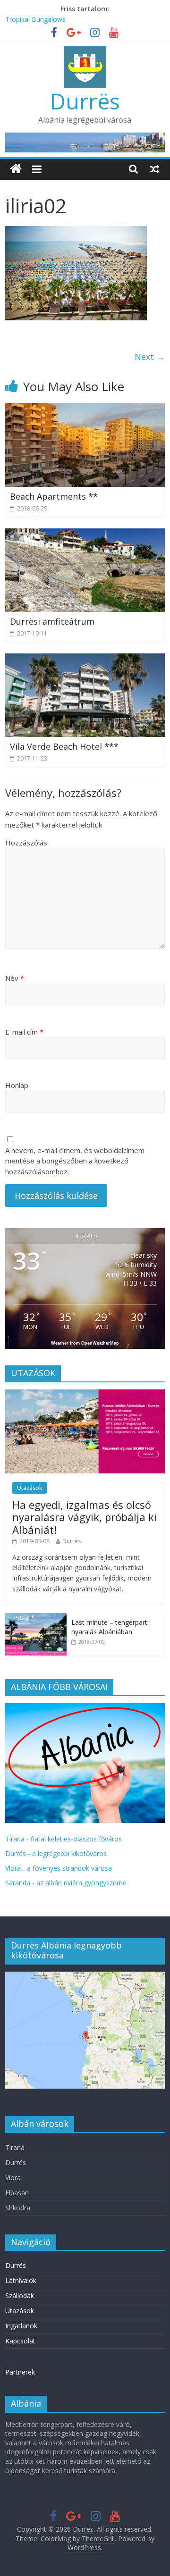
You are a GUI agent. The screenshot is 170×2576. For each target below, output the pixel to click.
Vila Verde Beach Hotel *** (64, 746)
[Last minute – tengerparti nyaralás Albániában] (36, 1618)
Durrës (85, 101)
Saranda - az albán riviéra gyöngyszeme (66, 1883)
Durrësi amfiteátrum (52, 621)
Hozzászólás (26, 843)
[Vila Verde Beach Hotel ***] (85, 659)
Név (15, 978)
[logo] (85, 1708)
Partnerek (20, 2372)
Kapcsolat (20, 2341)
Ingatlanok (21, 2326)
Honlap (17, 1085)
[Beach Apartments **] (85, 409)
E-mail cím (24, 1032)
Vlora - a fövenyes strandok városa (59, 1868)
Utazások (30, 1488)
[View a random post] (154, 169)
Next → (150, 357)
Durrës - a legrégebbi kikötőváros (56, 1853)
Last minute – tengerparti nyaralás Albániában (110, 1627)
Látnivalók (21, 2280)
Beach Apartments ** (54, 496)
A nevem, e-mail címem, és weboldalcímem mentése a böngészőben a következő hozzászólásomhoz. (75, 1161)
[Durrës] (16, 169)
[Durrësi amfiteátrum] (85, 534)
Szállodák (20, 2296)
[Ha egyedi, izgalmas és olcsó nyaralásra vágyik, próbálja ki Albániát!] (85, 1394)
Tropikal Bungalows (35, 19)
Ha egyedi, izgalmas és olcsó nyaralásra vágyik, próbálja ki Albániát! (85, 1517)
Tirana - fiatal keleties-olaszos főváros (64, 1839)
